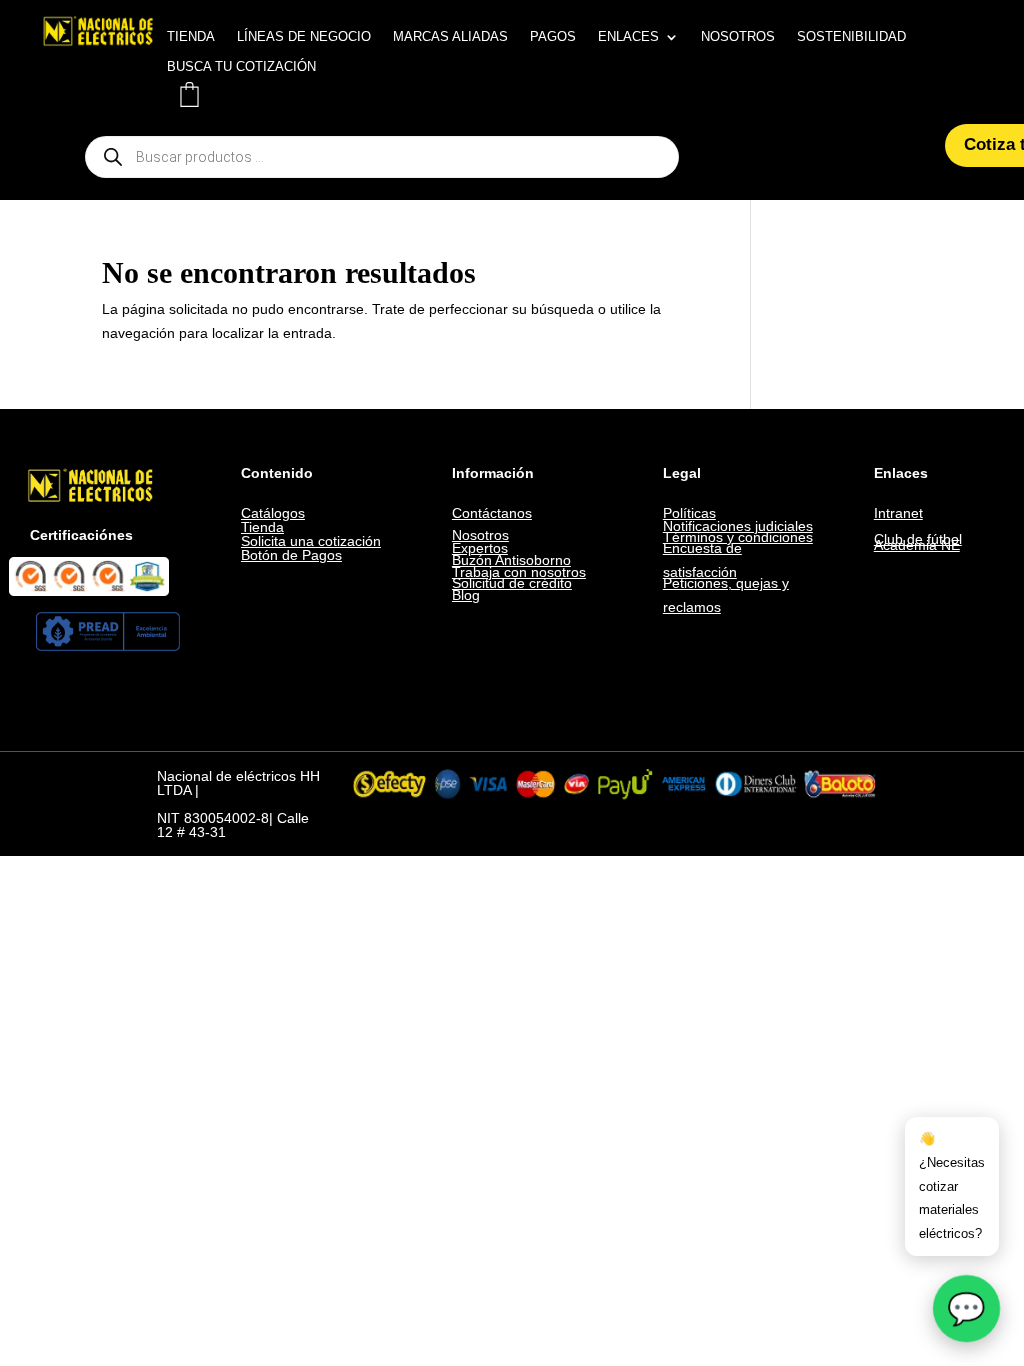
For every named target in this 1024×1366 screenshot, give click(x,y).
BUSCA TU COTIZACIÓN (241, 67)
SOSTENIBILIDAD (851, 37)
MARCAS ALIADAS (450, 37)
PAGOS (553, 37)
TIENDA (191, 37)
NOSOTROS (738, 37)
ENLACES (628, 37)
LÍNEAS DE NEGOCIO (304, 37)
